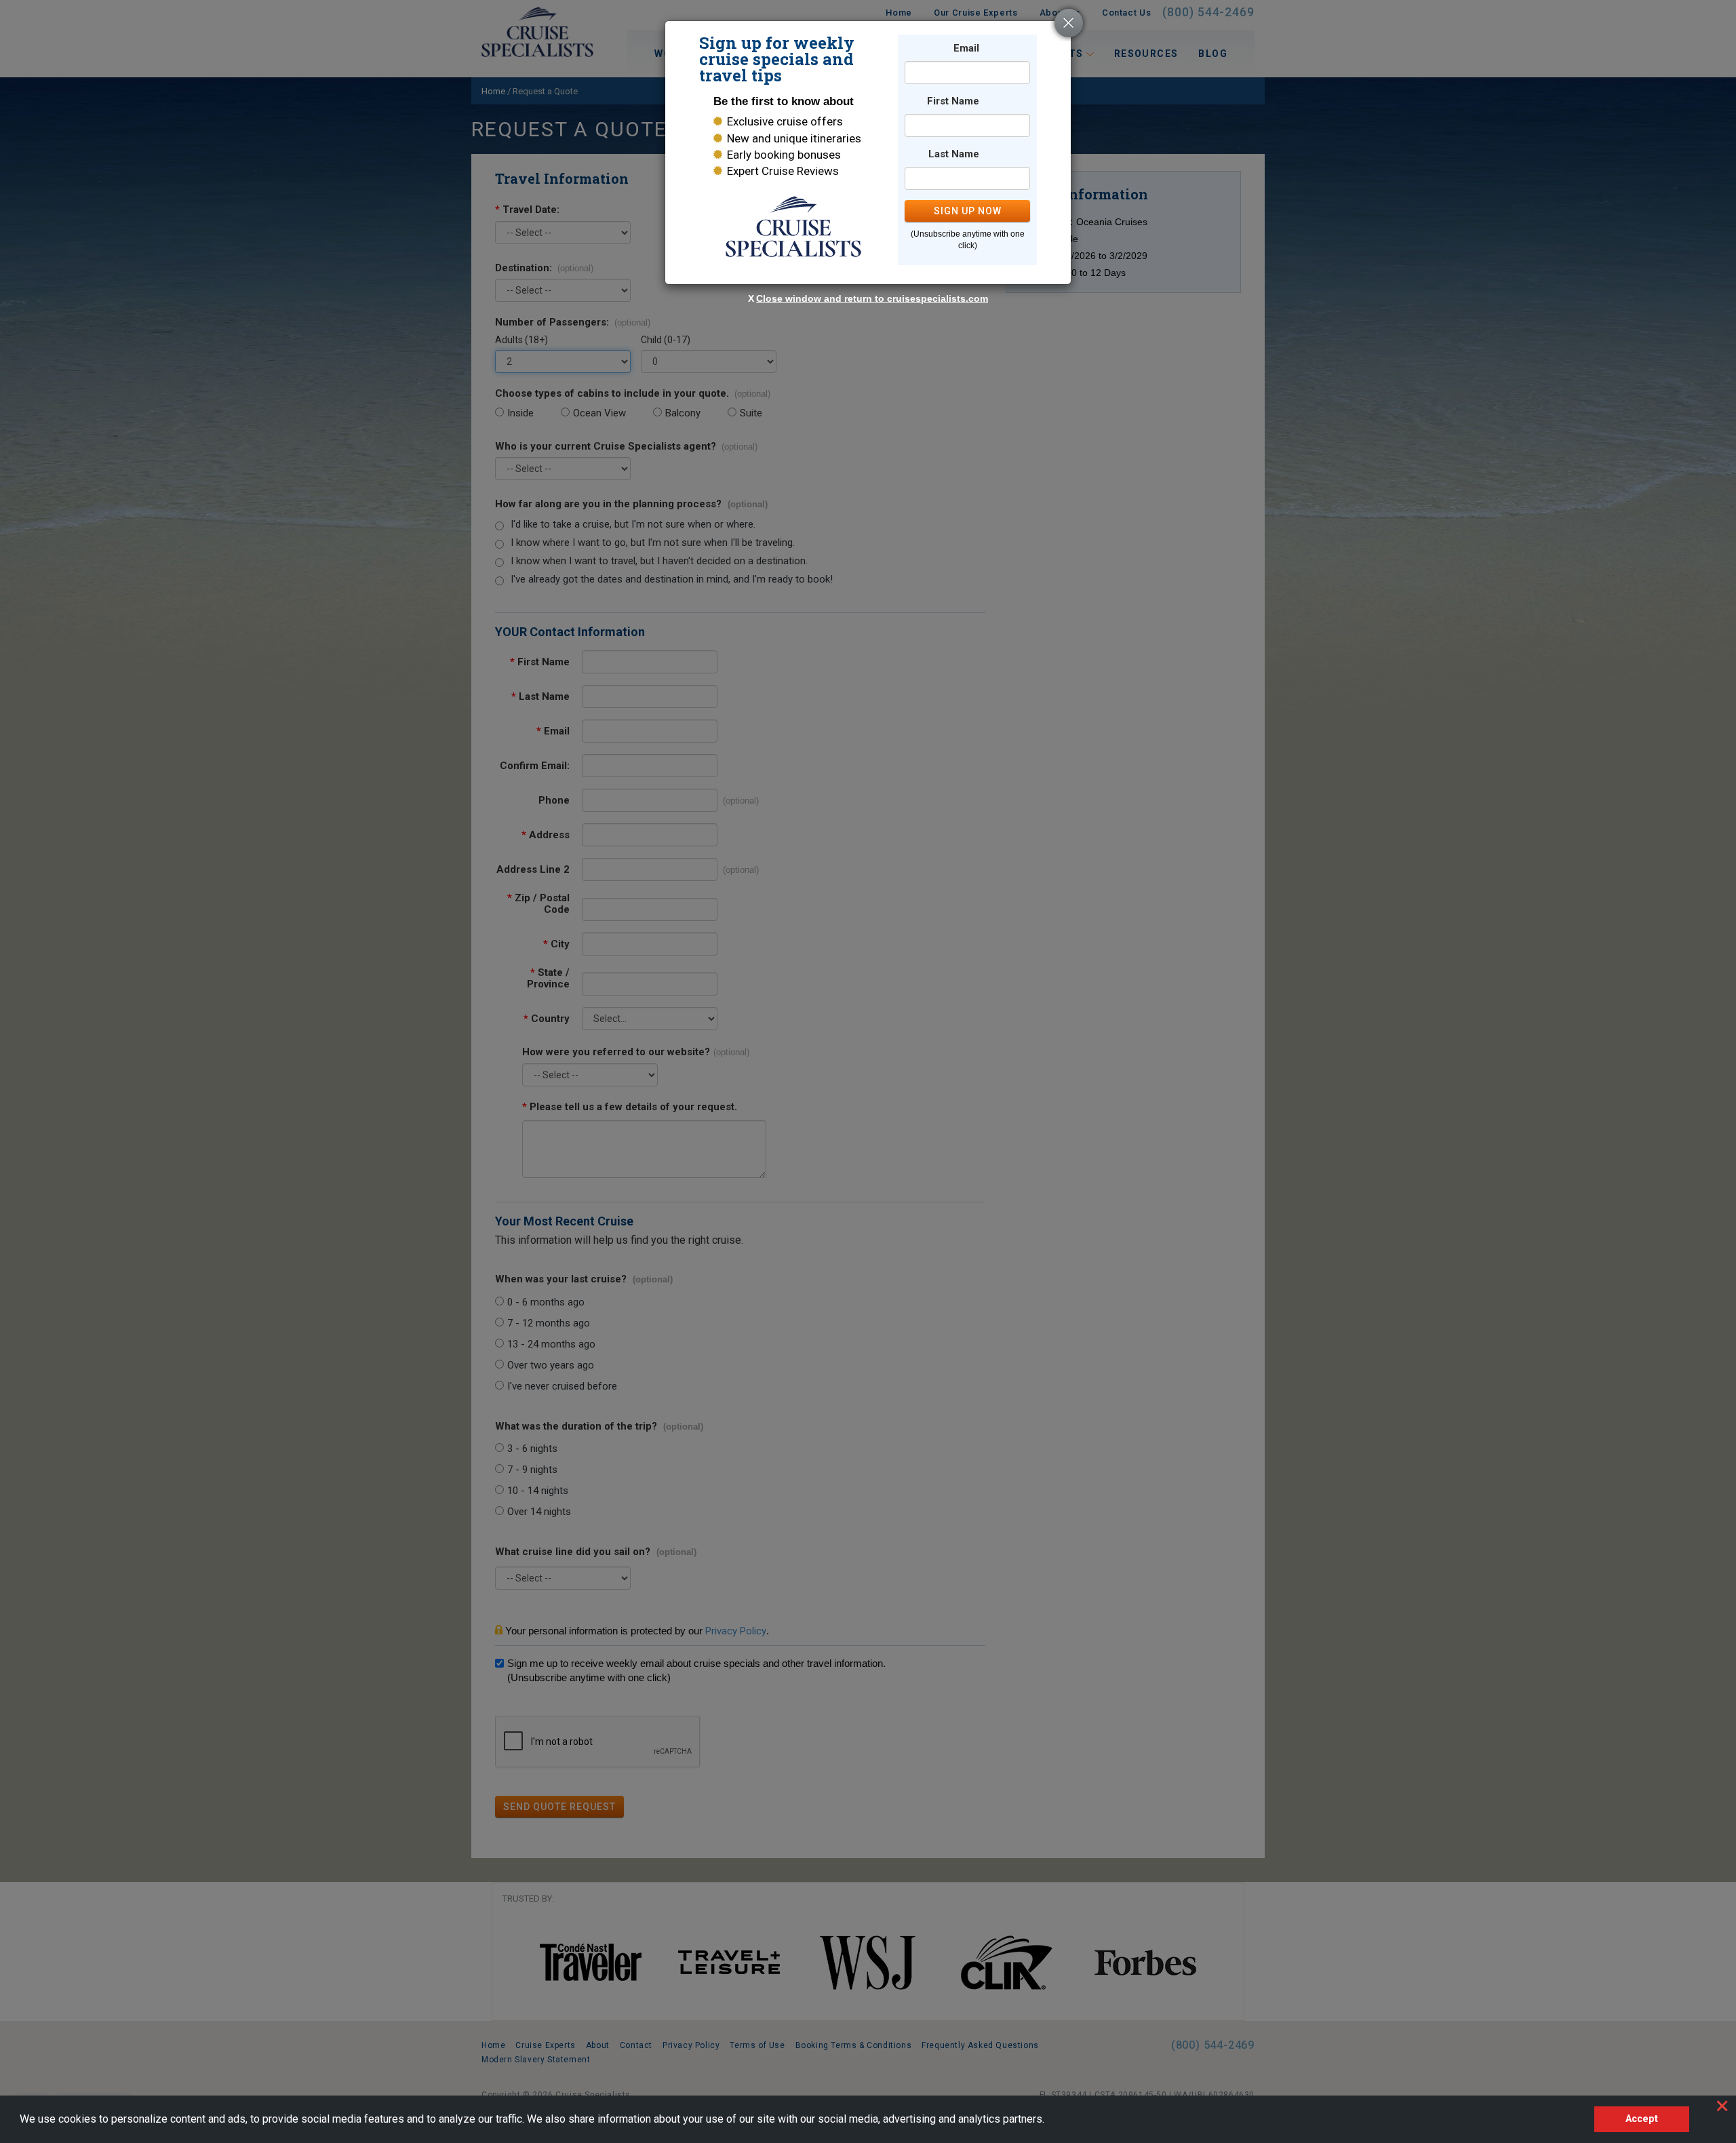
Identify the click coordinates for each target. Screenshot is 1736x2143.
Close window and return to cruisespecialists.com (872, 298)
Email (966, 48)
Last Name (954, 154)
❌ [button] (1722, 2106)
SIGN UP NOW (968, 211)
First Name (953, 101)
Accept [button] (1642, 2119)
